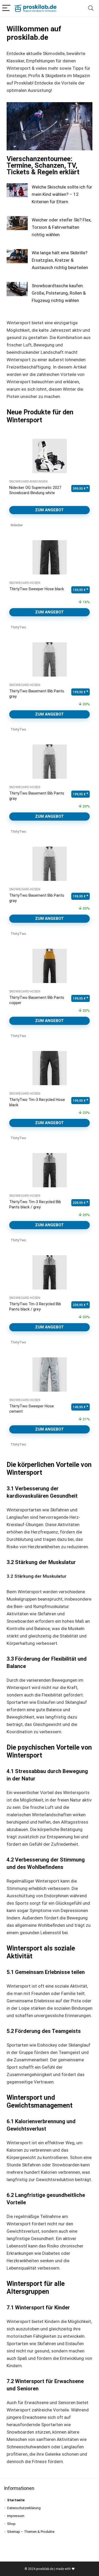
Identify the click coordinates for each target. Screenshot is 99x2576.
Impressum (16, 2516)
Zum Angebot (49, 510)
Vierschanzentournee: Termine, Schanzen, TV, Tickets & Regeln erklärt (43, 165)
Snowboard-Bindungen (28, 482)
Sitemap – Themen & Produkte (31, 2532)
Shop (11, 2524)
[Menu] (6, 8)
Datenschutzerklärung (24, 2508)
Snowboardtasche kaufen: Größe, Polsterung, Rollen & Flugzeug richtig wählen (59, 293)
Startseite (16, 2500)
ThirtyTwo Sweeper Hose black (37, 589)
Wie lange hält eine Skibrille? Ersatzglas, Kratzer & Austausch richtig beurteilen (60, 260)
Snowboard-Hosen (25, 583)
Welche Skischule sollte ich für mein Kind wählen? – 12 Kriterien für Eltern (62, 194)
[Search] (91, 8)
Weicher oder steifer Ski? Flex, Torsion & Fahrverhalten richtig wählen (62, 227)
